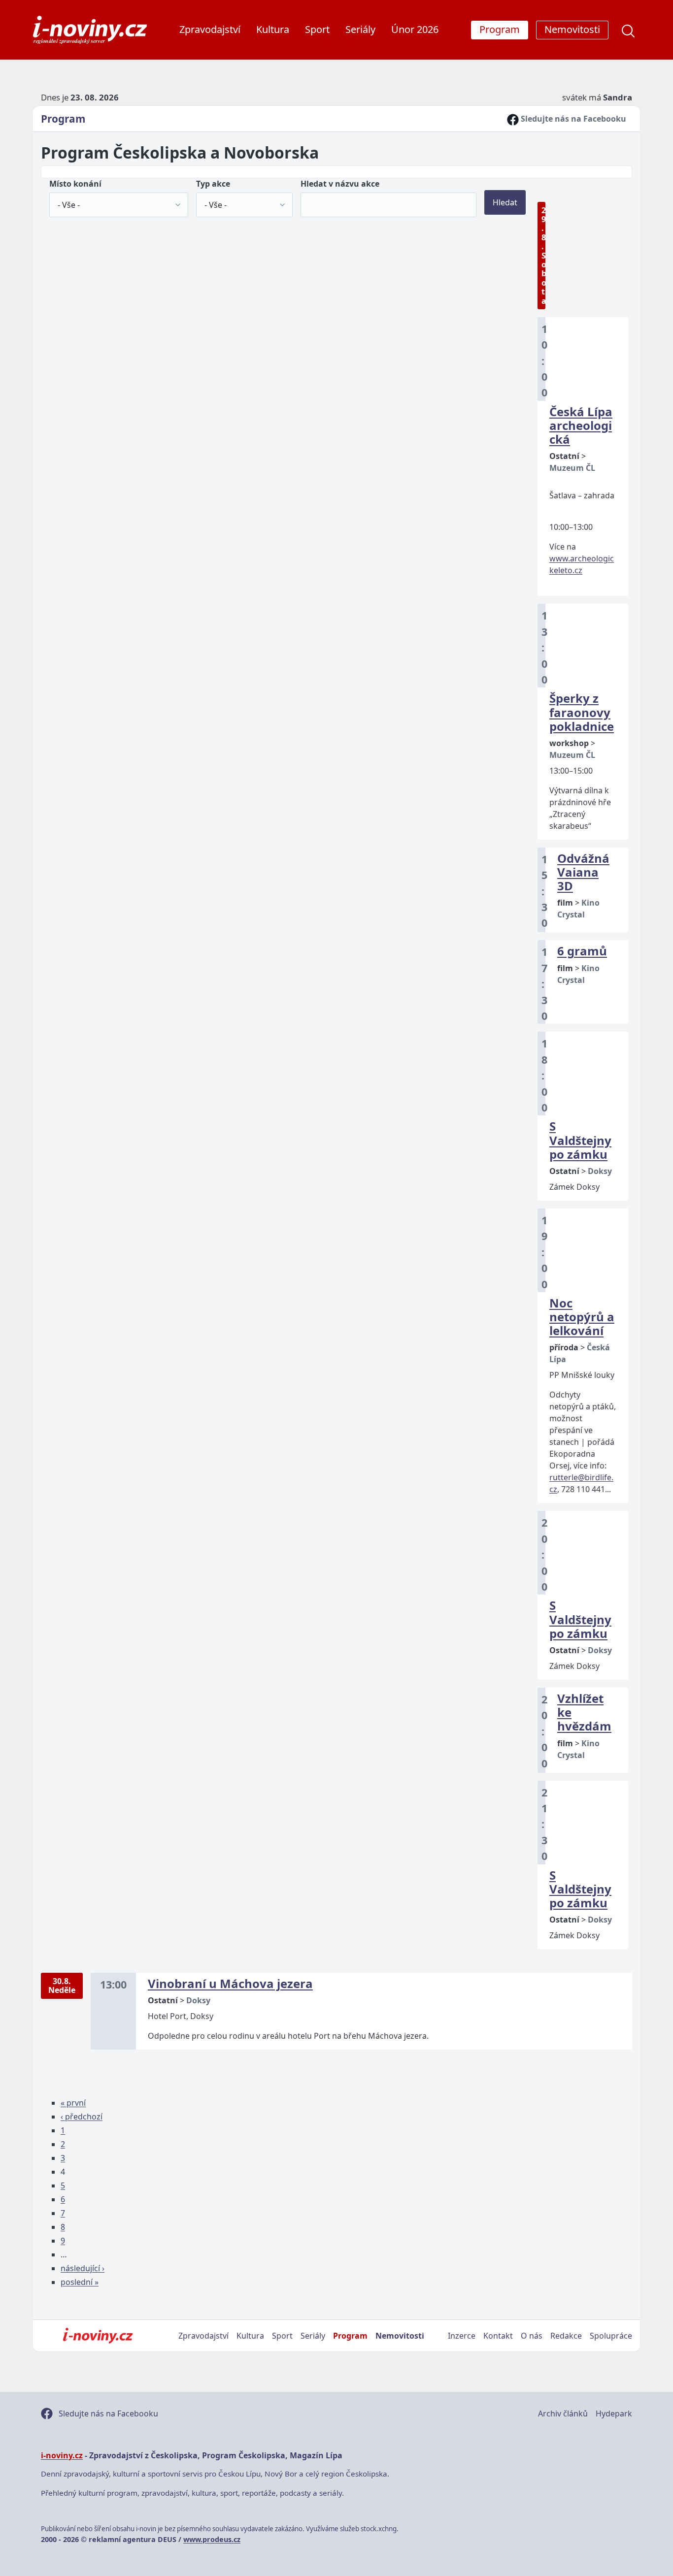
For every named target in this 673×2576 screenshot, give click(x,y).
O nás (532, 2336)
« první (73, 2103)
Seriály (360, 29)
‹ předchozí (82, 2117)
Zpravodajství (210, 29)
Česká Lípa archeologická (581, 425)
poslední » (80, 2282)
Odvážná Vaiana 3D (583, 872)
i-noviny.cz (62, 2455)
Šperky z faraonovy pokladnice (582, 712)
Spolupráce (611, 2336)
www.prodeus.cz (212, 2539)
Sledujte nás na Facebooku (572, 119)
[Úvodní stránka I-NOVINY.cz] (98, 2336)
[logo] (90, 30)
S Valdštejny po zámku (580, 1140)
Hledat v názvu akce (340, 184)
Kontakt (498, 2336)
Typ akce (213, 184)
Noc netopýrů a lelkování (582, 1317)
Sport (317, 29)
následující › (83, 2268)
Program (63, 119)
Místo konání (75, 184)
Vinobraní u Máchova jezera (230, 1983)
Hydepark (614, 2413)
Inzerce (462, 2336)
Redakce (566, 2336)
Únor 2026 (415, 29)
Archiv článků (563, 2413)
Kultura (273, 29)
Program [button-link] (500, 29)
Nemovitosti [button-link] (572, 29)
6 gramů (582, 951)
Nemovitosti (400, 2336)
